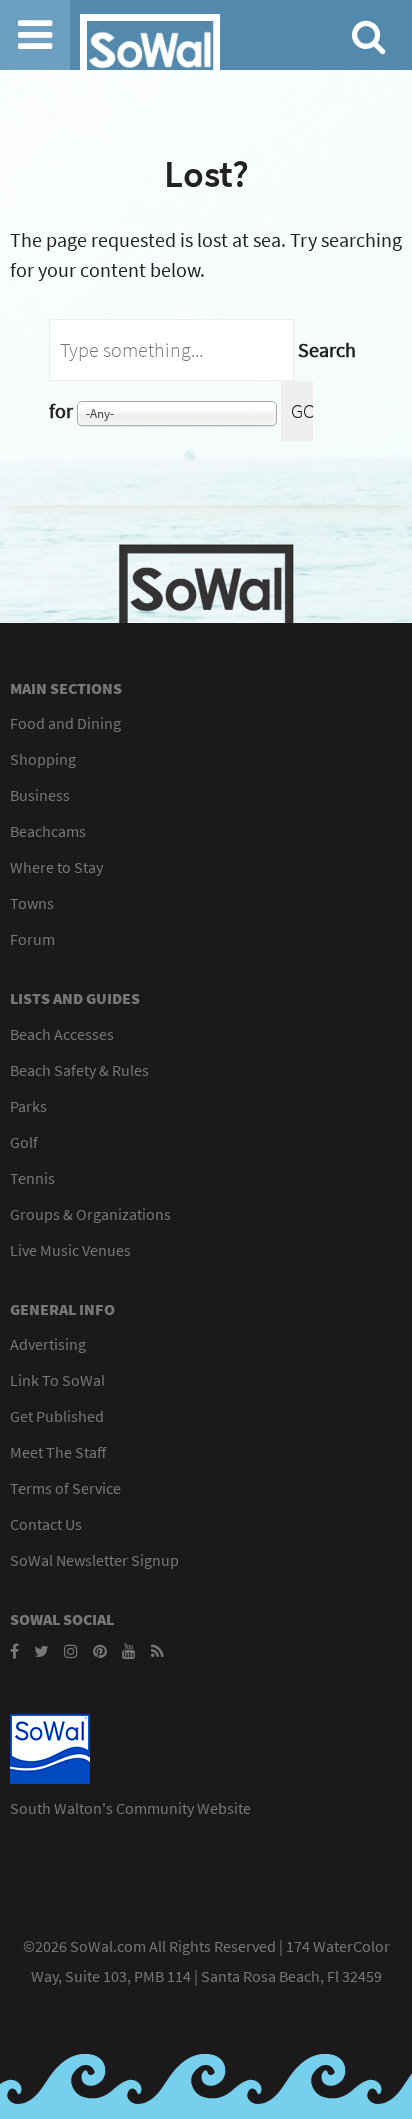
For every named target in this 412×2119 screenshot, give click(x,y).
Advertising (48, 1344)
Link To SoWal (57, 1380)
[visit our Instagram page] (71, 1651)
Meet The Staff (58, 1452)
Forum (32, 939)
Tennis (32, 1178)
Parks (28, 1106)
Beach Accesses (62, 1034)
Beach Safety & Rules (79, 1070)
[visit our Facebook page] (14, 1651)
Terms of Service (65, 1488)
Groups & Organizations (90, 1214)
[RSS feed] (157, 1651)
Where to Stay (56, 867)
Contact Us (46, 1524)
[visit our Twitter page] (41, 1651)
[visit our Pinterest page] (100, 1651)
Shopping (43, 759)
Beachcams (48, 831)
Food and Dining (65, 723)
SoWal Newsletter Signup (94, 1560)
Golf (24, 1142)
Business (40, 795)
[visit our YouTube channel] (129, 1651)
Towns (32, 903)
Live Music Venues (70, 1250)
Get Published (57, 1416)
